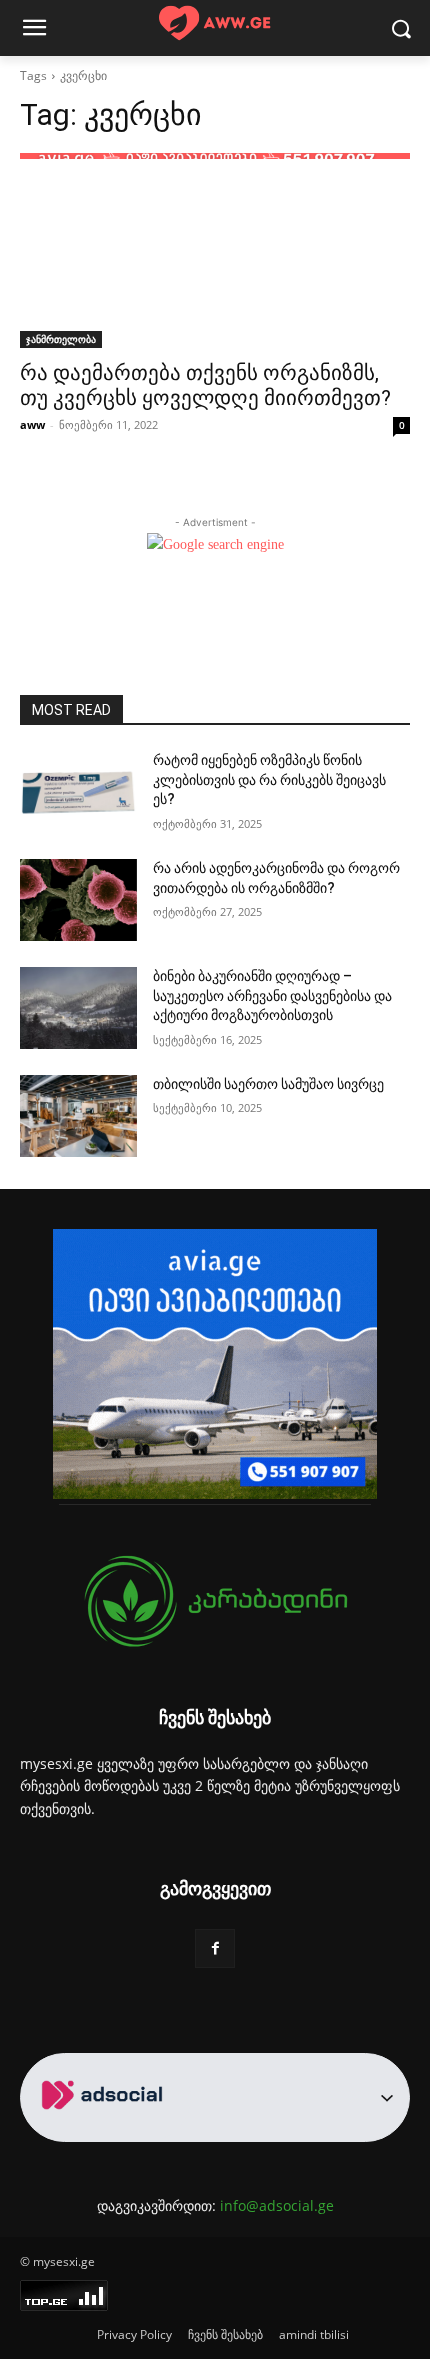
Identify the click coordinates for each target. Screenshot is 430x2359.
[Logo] (215, 23)
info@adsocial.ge (277, 2205)
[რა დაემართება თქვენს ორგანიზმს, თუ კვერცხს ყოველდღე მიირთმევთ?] (215, 250)
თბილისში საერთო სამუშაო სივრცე (268, 1084)
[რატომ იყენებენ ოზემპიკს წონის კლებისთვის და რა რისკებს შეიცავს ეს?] (78, 792)
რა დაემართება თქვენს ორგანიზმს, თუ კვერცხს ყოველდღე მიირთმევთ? (205, 385)
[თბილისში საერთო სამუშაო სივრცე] (78, 1116)
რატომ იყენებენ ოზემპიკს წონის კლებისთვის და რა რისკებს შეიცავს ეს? (269, 779)
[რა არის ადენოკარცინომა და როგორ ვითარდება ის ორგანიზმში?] (78, 900)
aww (32, 424)
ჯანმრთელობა (61, 339)
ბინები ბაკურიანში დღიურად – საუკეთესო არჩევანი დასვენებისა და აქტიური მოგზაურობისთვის (272, 995)
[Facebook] (214, 1948)
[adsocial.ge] (106, 2130)
